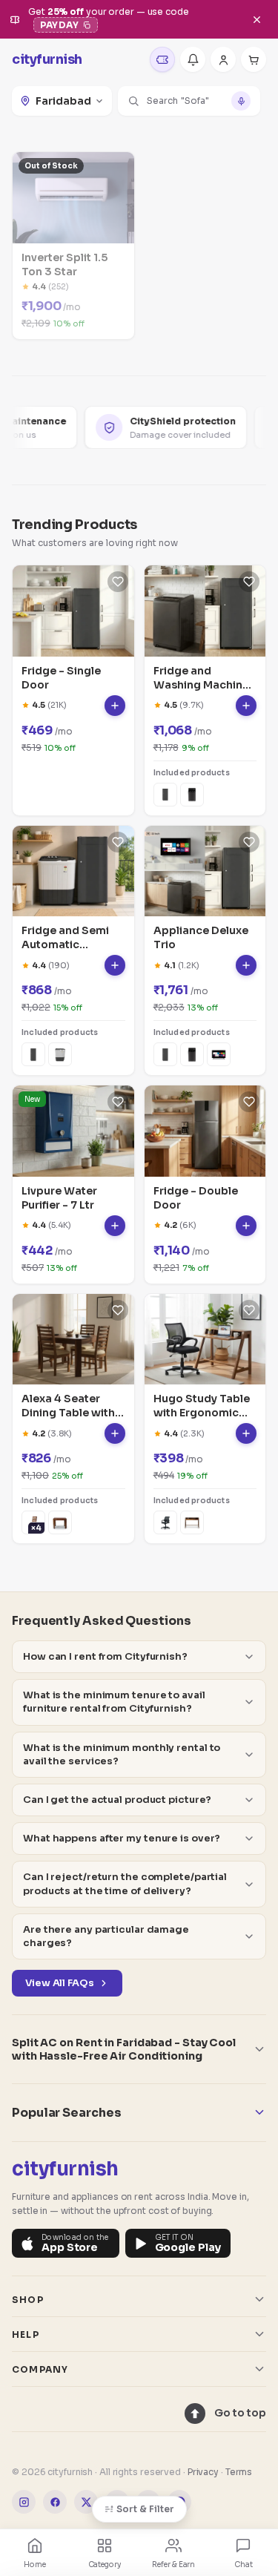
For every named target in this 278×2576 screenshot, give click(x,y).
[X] (86, 2502)
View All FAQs (60, 1983)
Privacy (203, 2472)
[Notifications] (193, 59)
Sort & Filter (145, 2509)
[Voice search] (241, 101)
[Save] (118, 582)
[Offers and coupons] (162, 59)
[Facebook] (55, 2502)
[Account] (223, 59)
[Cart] (254, 59)
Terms (239, 2472)
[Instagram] (24, 2502)
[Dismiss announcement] (257, 19)
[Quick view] (115, 706)
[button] (189, 101)
